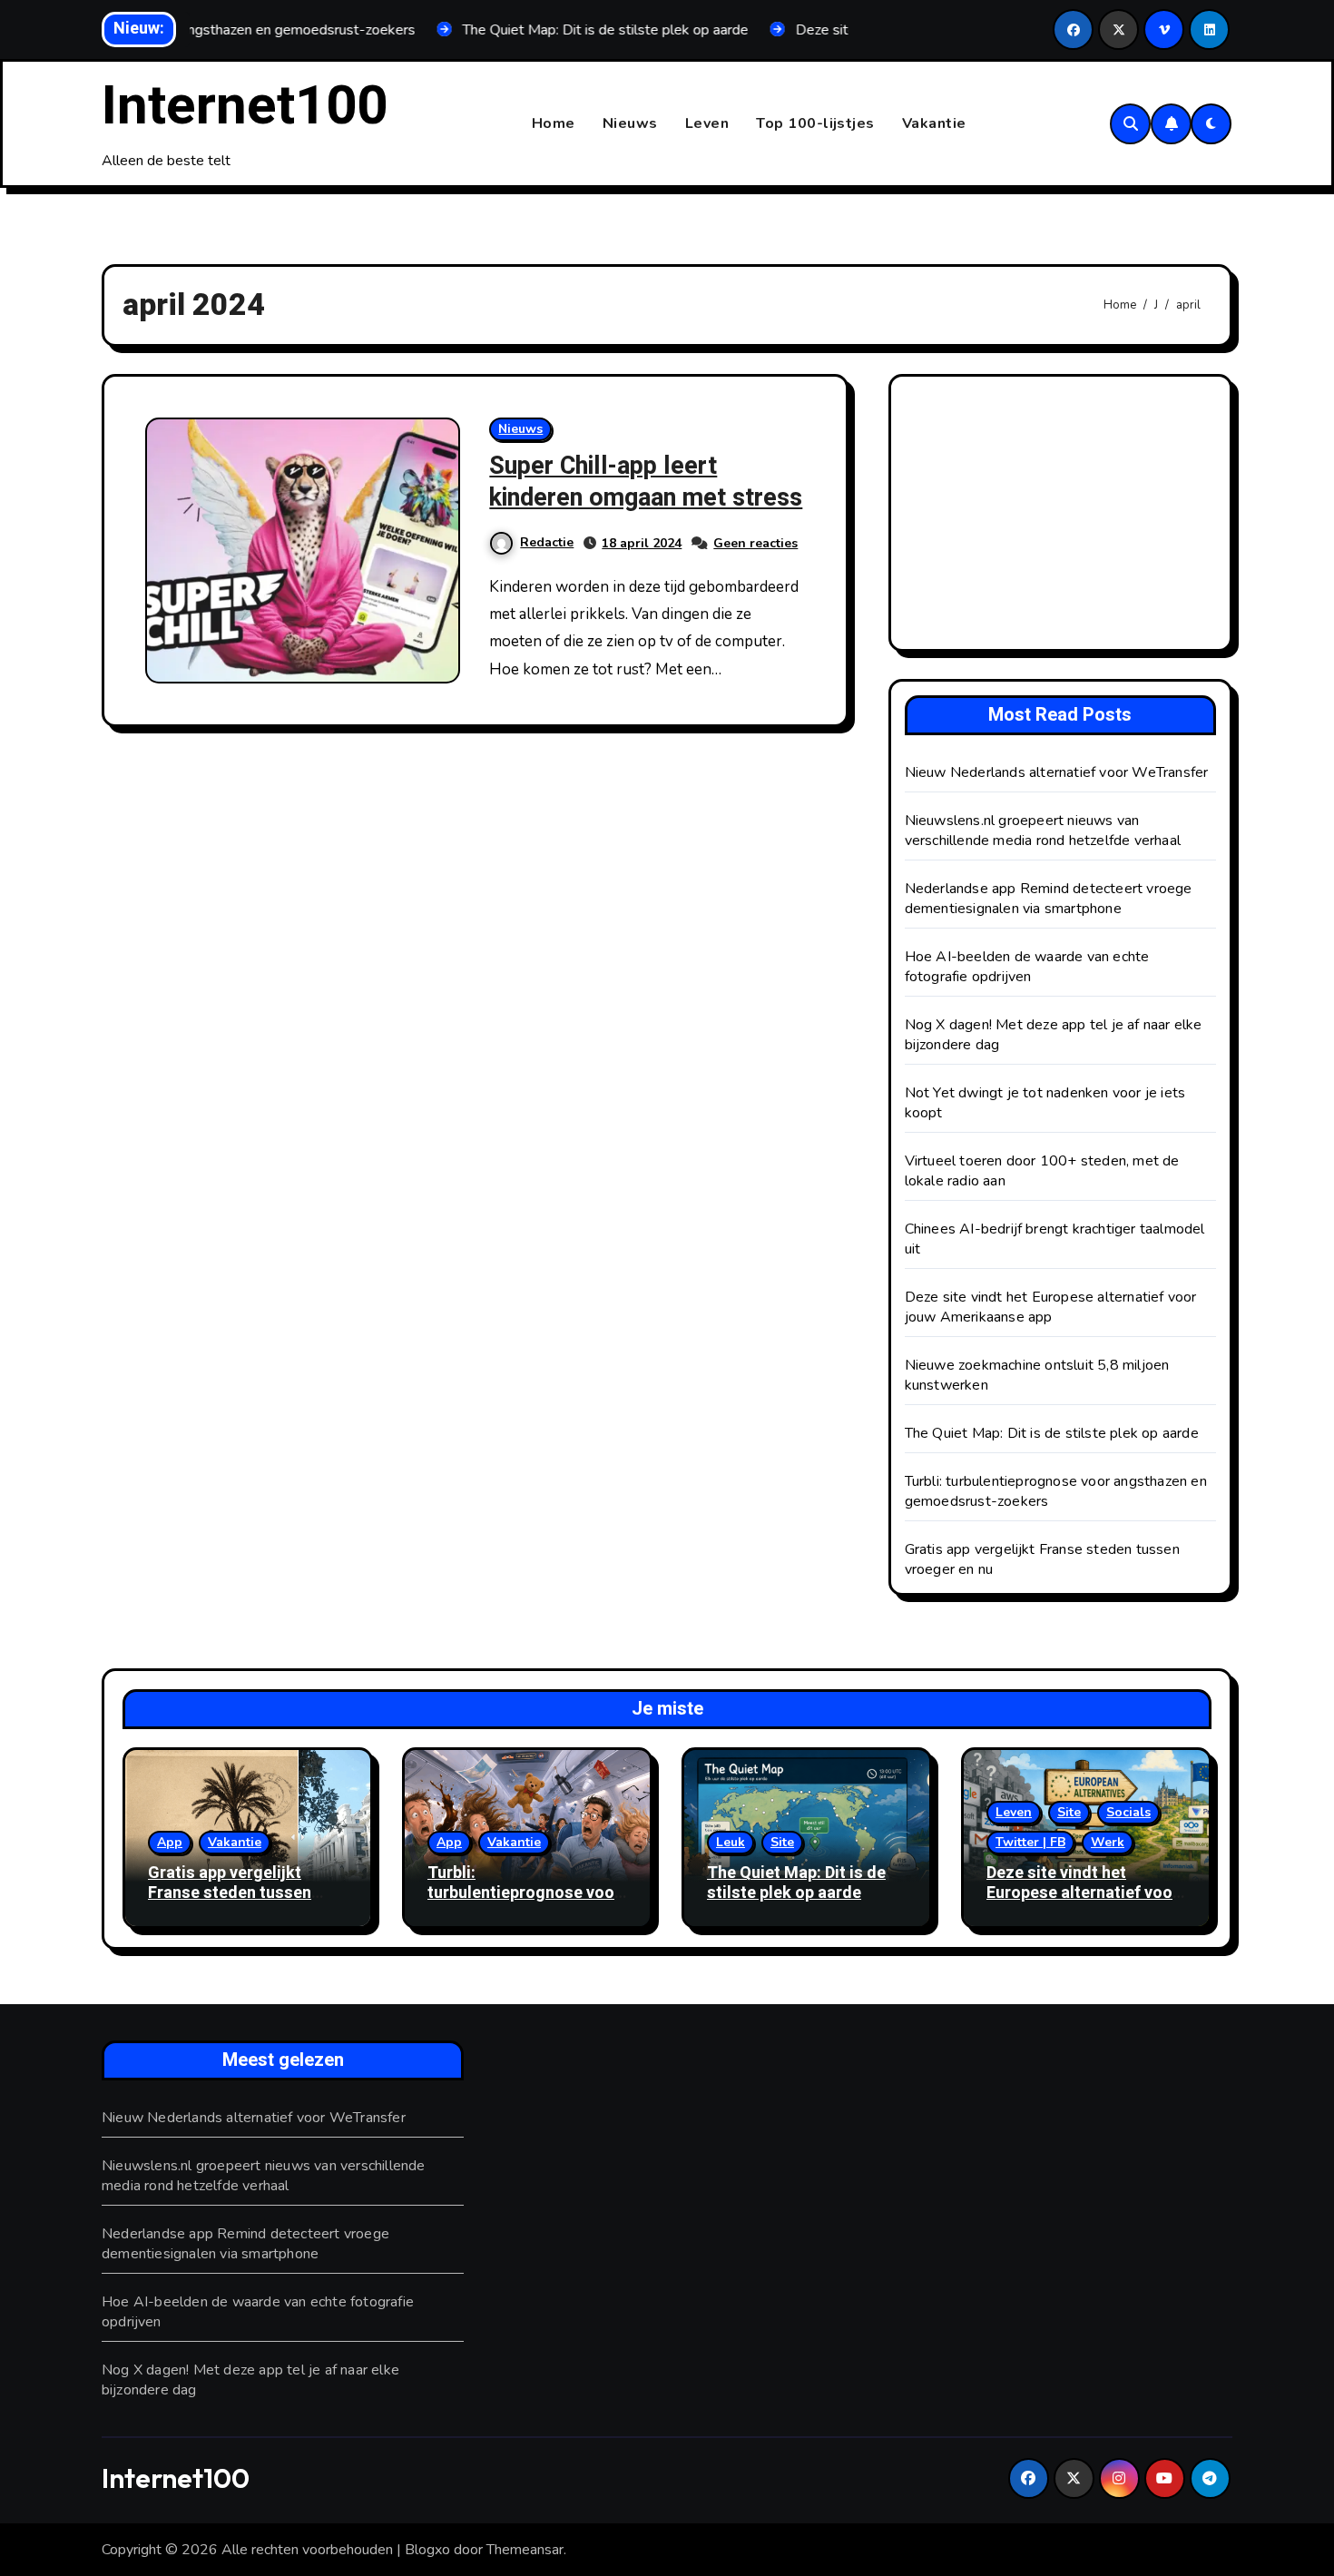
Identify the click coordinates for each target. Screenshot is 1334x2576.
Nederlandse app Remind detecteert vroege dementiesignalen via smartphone (1049, 899)
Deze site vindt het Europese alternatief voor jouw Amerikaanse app (1051, 1307)
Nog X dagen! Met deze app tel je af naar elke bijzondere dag (250, 2380)
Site (782, 1842)
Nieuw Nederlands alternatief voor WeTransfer (1057, 772)
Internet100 (245, 106)
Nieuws (630, 123)
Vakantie (934, 123)
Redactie (547, 542)
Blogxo (427, 2550)
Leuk (731, 1842)
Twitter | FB (1030, 1842)
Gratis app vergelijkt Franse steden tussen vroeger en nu (230, 1893)
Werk (1108, 1842)
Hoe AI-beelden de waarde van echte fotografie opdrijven (1027, 967)
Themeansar (525, 2550)
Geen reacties (755, 543)
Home (554, 123)
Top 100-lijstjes (815, 123)
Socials (1128, 1812)
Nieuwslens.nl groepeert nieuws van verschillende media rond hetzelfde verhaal (1043, 831)
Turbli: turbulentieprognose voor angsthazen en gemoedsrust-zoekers (524, 1903)
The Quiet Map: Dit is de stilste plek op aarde (1052, 1433)
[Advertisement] (1063, 517)
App (170, 1842)
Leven (707, 123)
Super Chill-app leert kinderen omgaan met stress (646, 482)
